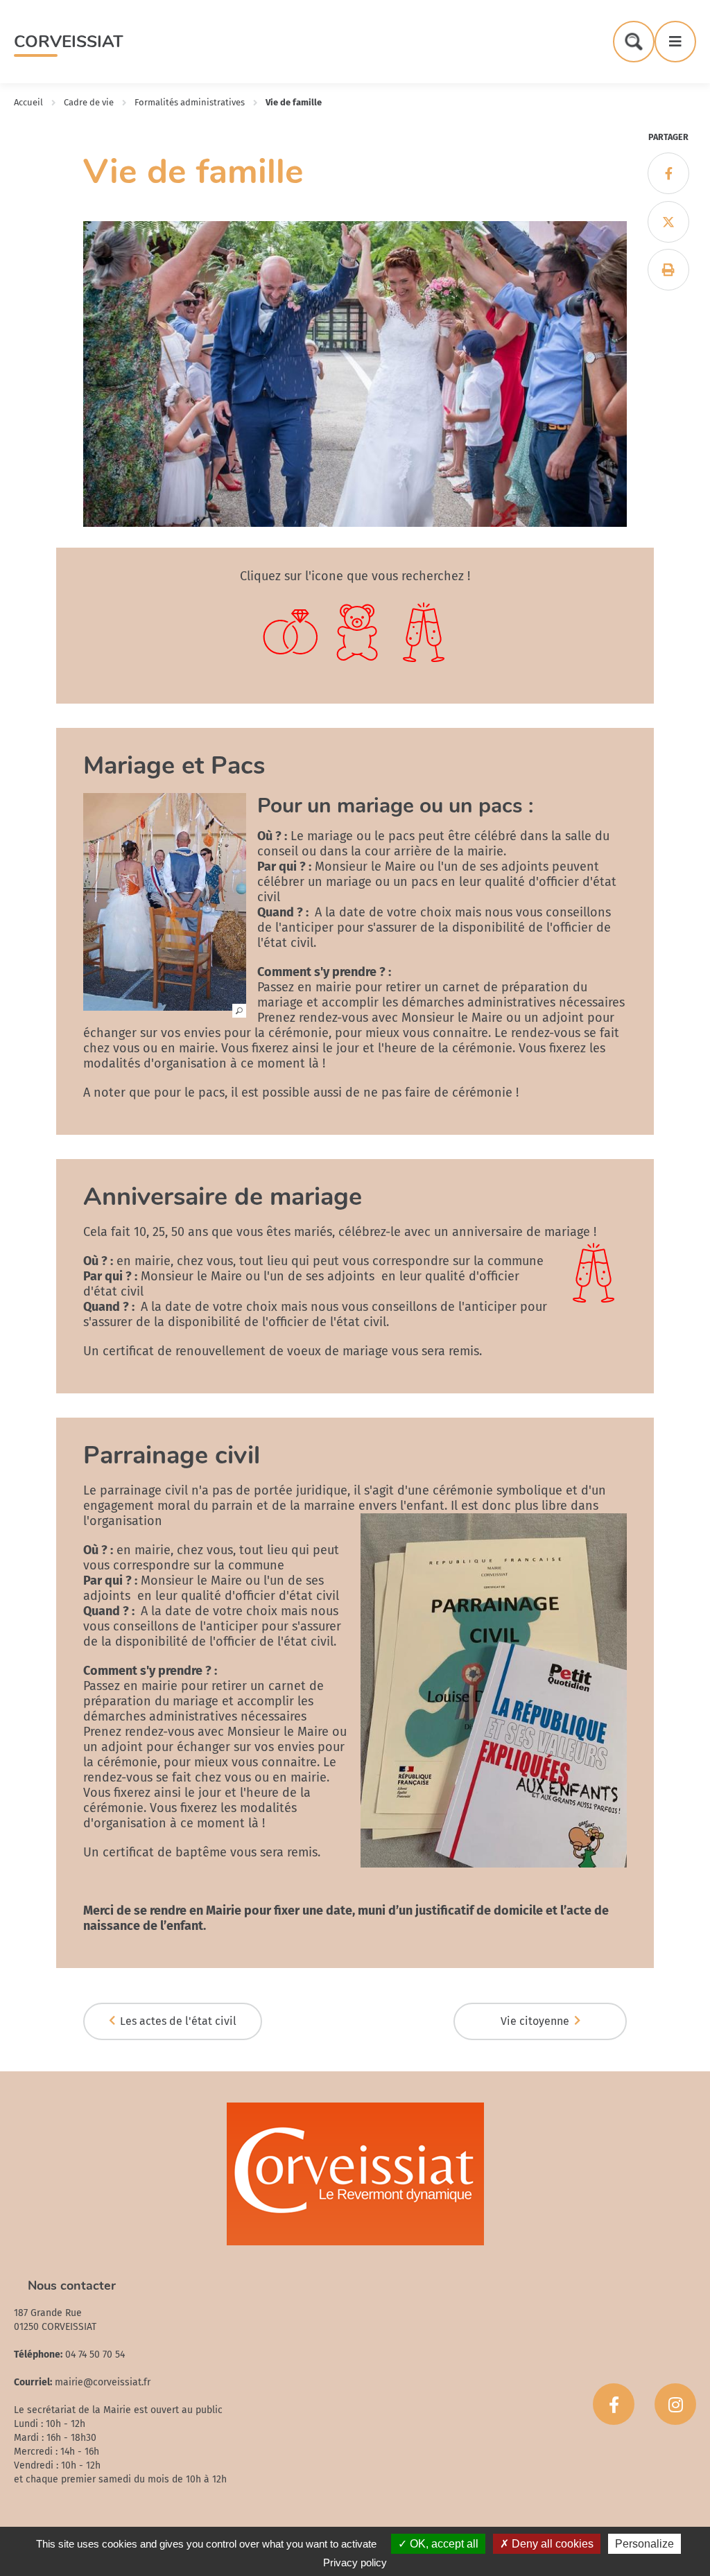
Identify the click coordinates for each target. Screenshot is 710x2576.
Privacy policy (355, 2562)
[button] (165, 1004)
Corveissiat (69, 42)
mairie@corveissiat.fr (103, 2382)
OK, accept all (443, 2544)
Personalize (644, 2544)
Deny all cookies (551, 2544)
